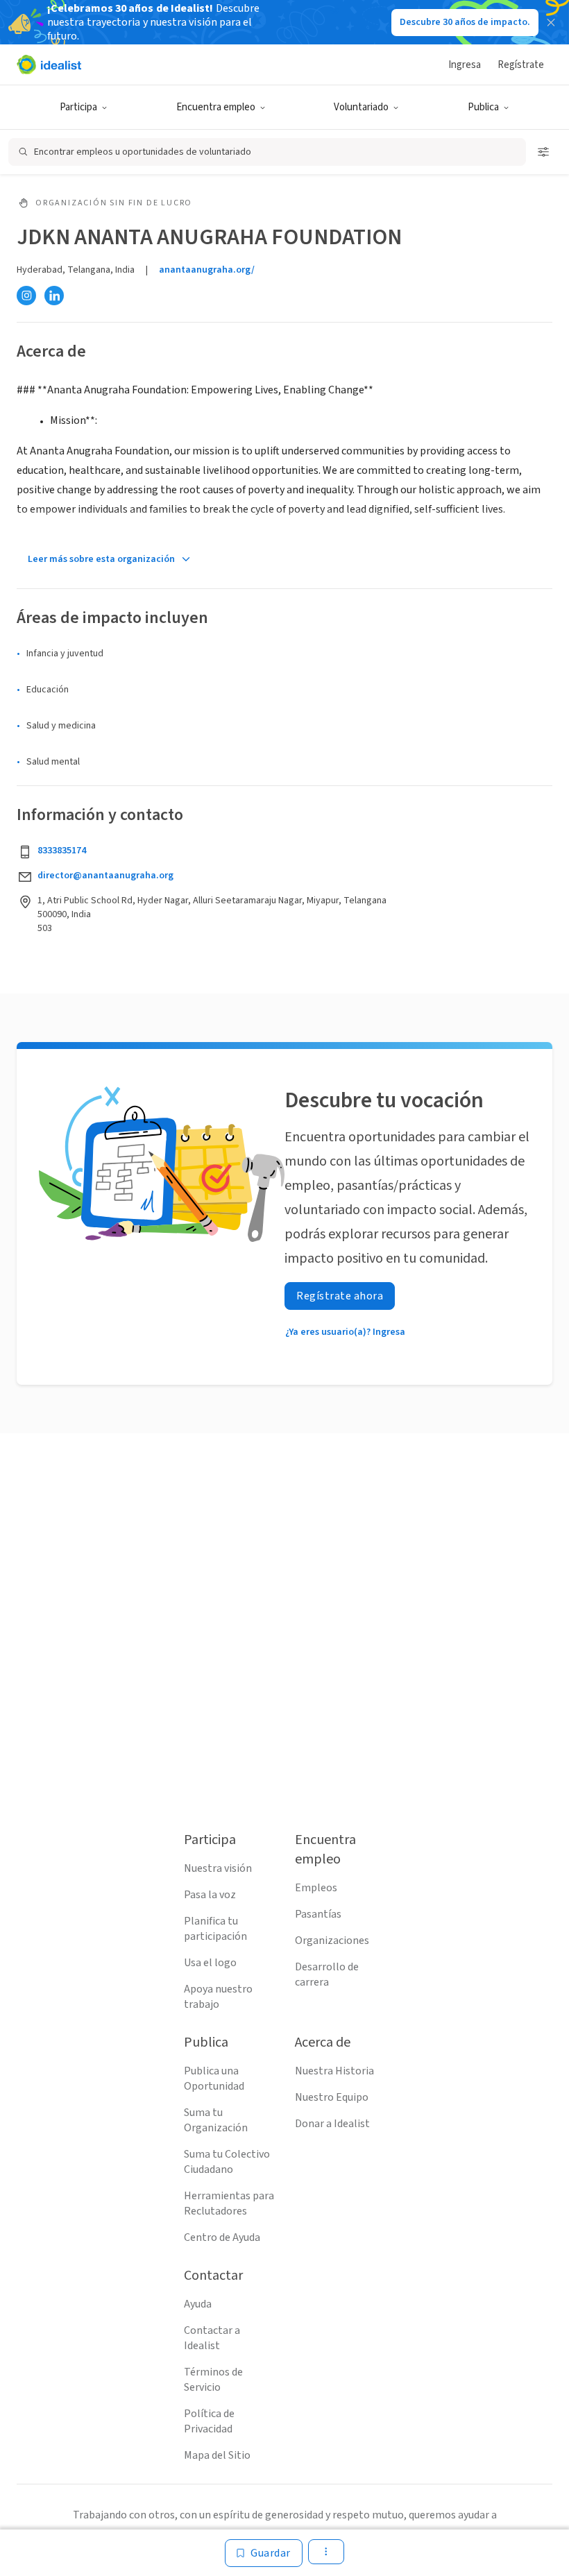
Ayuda (198, 2304)
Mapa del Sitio (217, 2455)
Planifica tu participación (215, 1929)
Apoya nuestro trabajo (218, 1997)
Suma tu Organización (216, 2120)
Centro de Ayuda (222, 2237)
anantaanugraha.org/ (207, 270)
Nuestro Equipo (332, 2097)
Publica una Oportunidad (214, 2079)
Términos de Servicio (213, 2380)
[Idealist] (49, 65)
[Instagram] (26, 296)
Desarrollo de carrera (327, 1974)
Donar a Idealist (332, 2124)
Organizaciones (332, 1940)
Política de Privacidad (209, 2421)
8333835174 (62, 851)
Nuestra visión (218, 1868)
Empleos (316, 1888)
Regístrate (521, 65)
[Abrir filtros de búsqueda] (543, 152)
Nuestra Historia (334, 2071)
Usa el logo (210, 1963)
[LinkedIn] (54, 296)
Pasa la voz (210, 1895)
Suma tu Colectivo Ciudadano (227, 2162)
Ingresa (465, 65)
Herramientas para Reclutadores (229, 2203)
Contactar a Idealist (212, 2338)
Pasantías (318, 1914)
